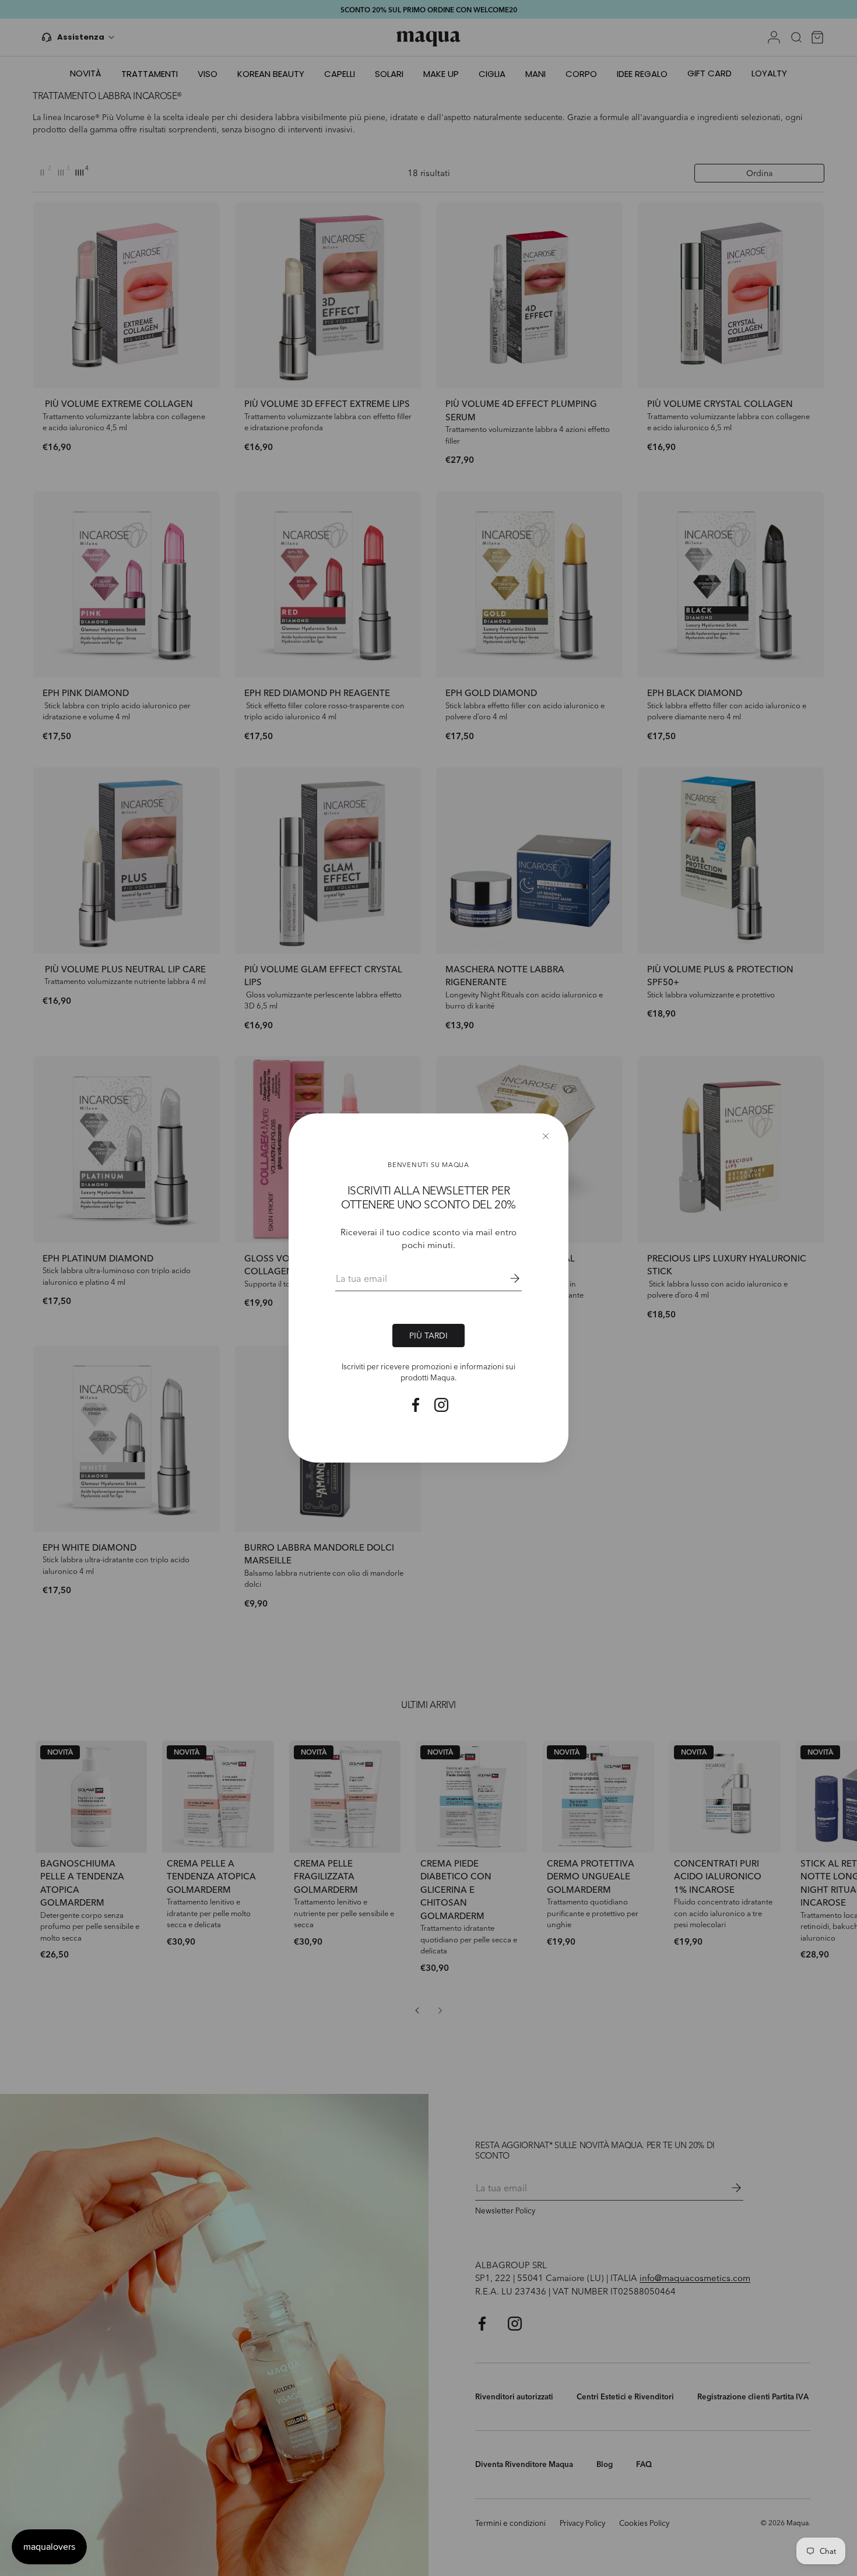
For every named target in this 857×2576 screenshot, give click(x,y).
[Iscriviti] (507, 1278)
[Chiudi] (546, 1136)
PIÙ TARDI (428, 1336)
